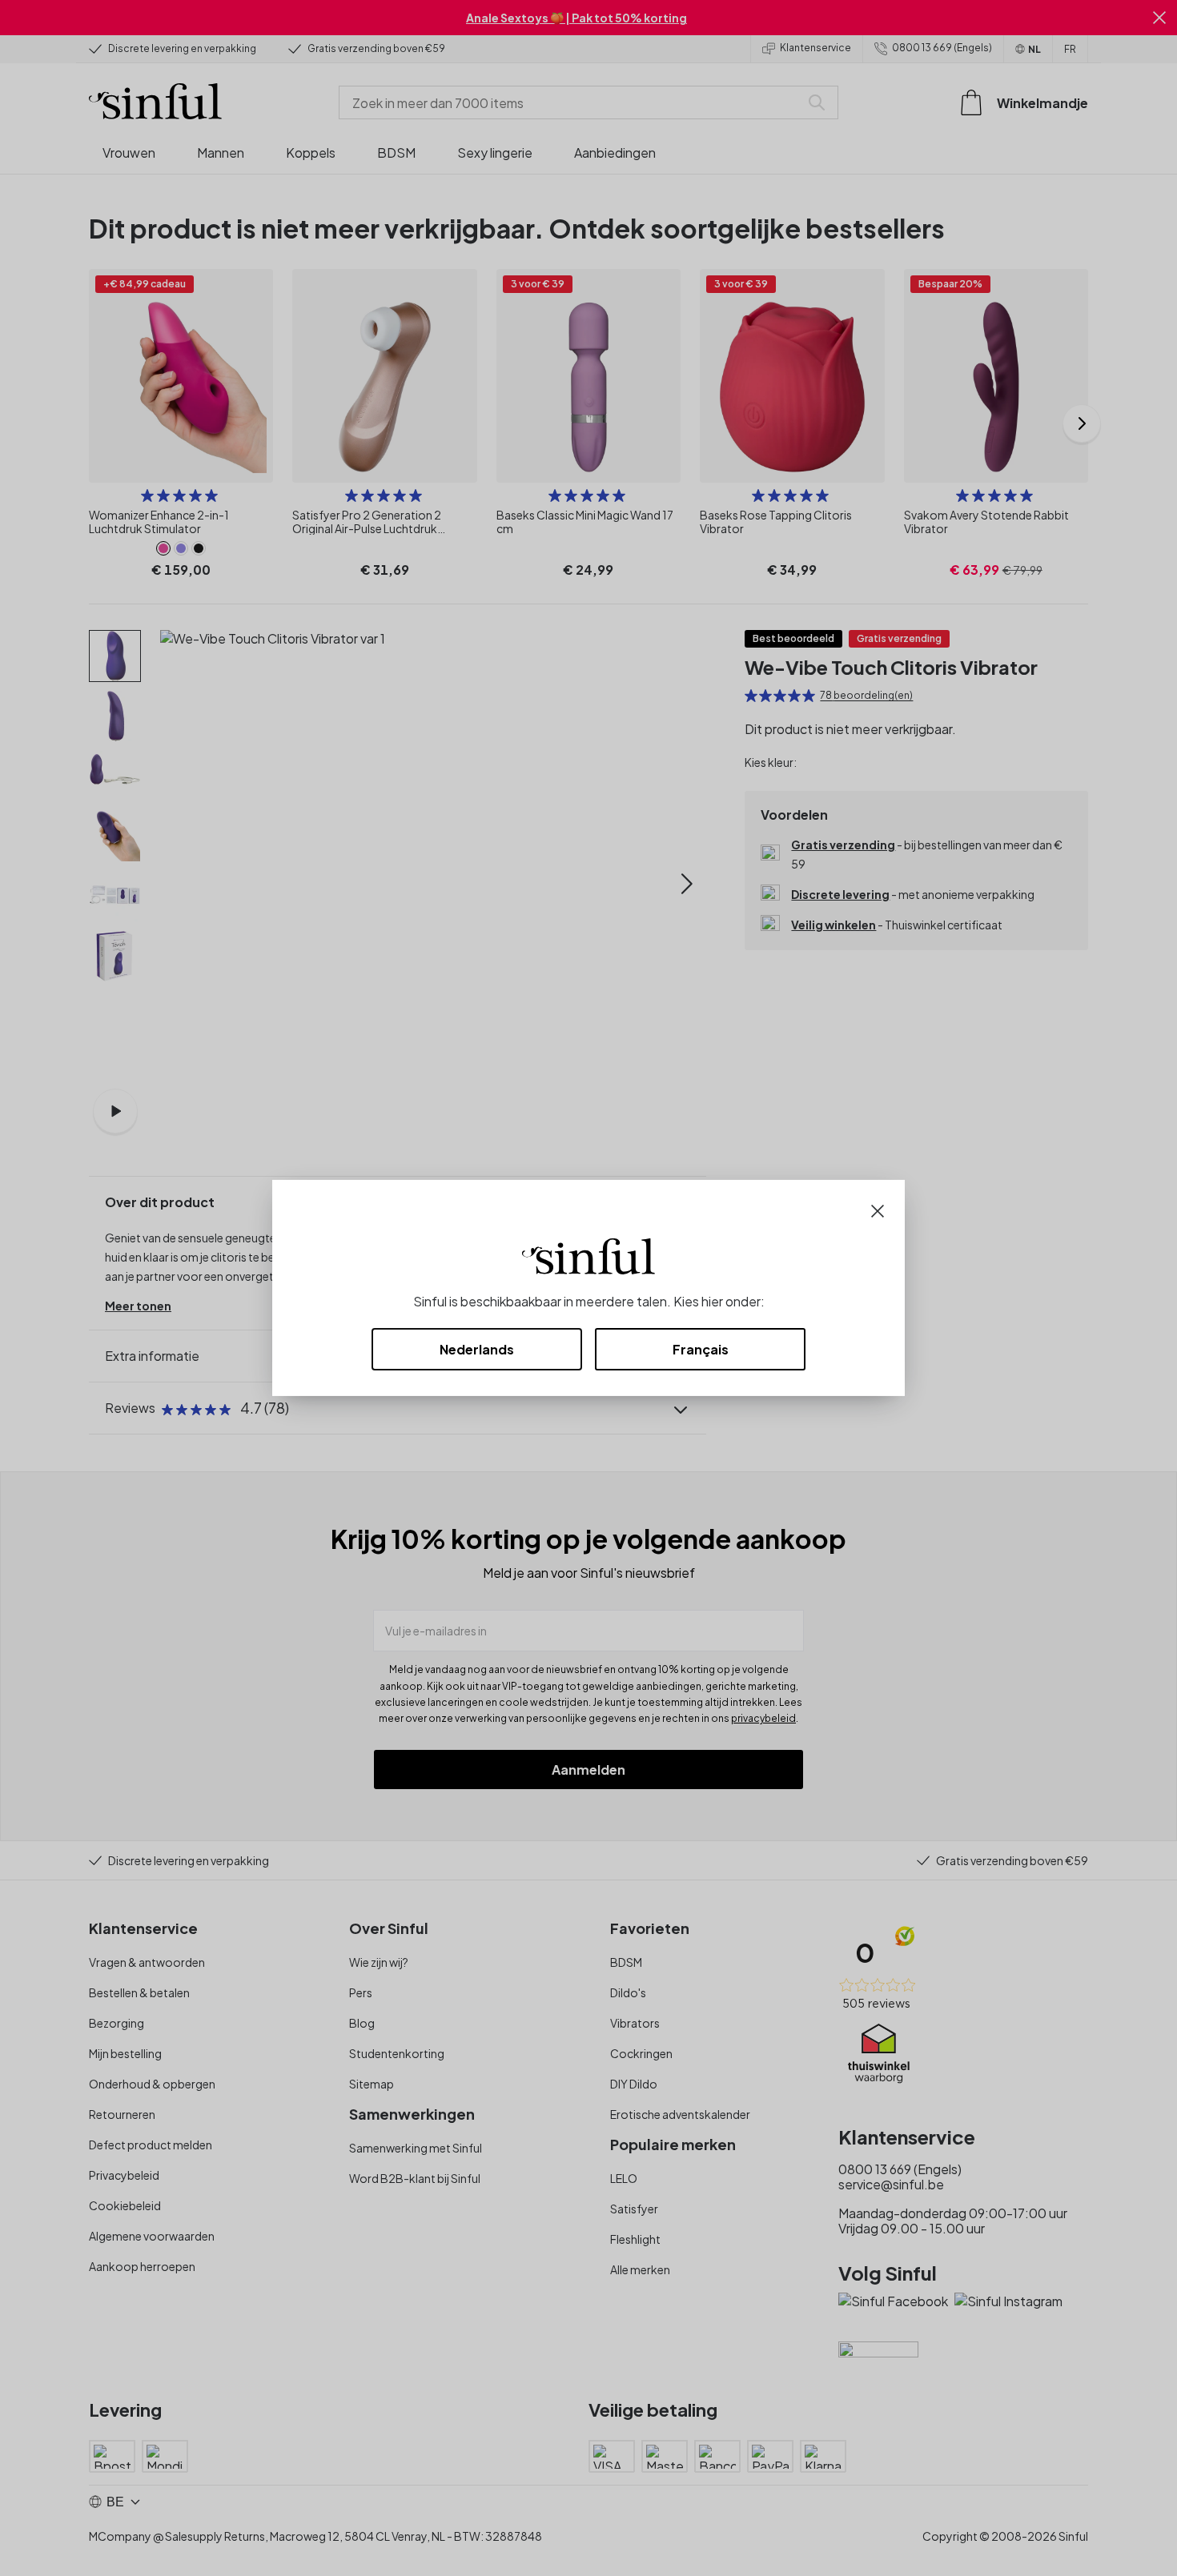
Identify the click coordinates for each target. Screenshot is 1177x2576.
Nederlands (477, 1349)
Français (701, 1349)
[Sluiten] (878, 1209)
